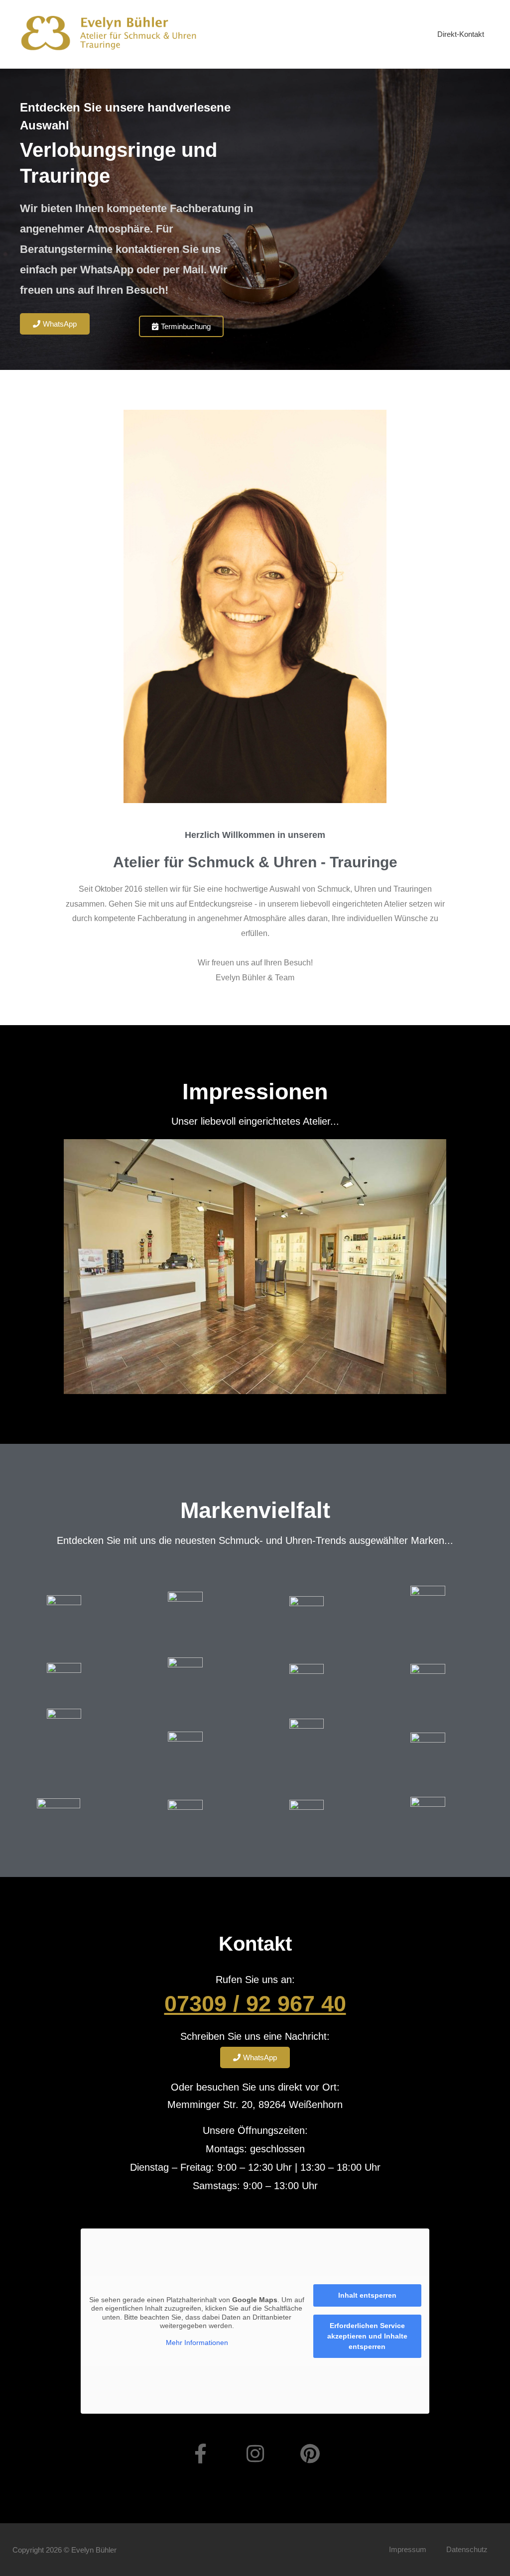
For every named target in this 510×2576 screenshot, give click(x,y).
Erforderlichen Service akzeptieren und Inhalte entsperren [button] (367, 2336)
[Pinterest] (310, 2454)
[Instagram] (255, 2454)
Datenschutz (467, 2549)
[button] (22, 1267)
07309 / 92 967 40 (255, 2004)
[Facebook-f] (200, 2454)
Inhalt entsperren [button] (367, 2295)
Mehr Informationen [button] (197, 2342)
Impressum (408, 2549)
